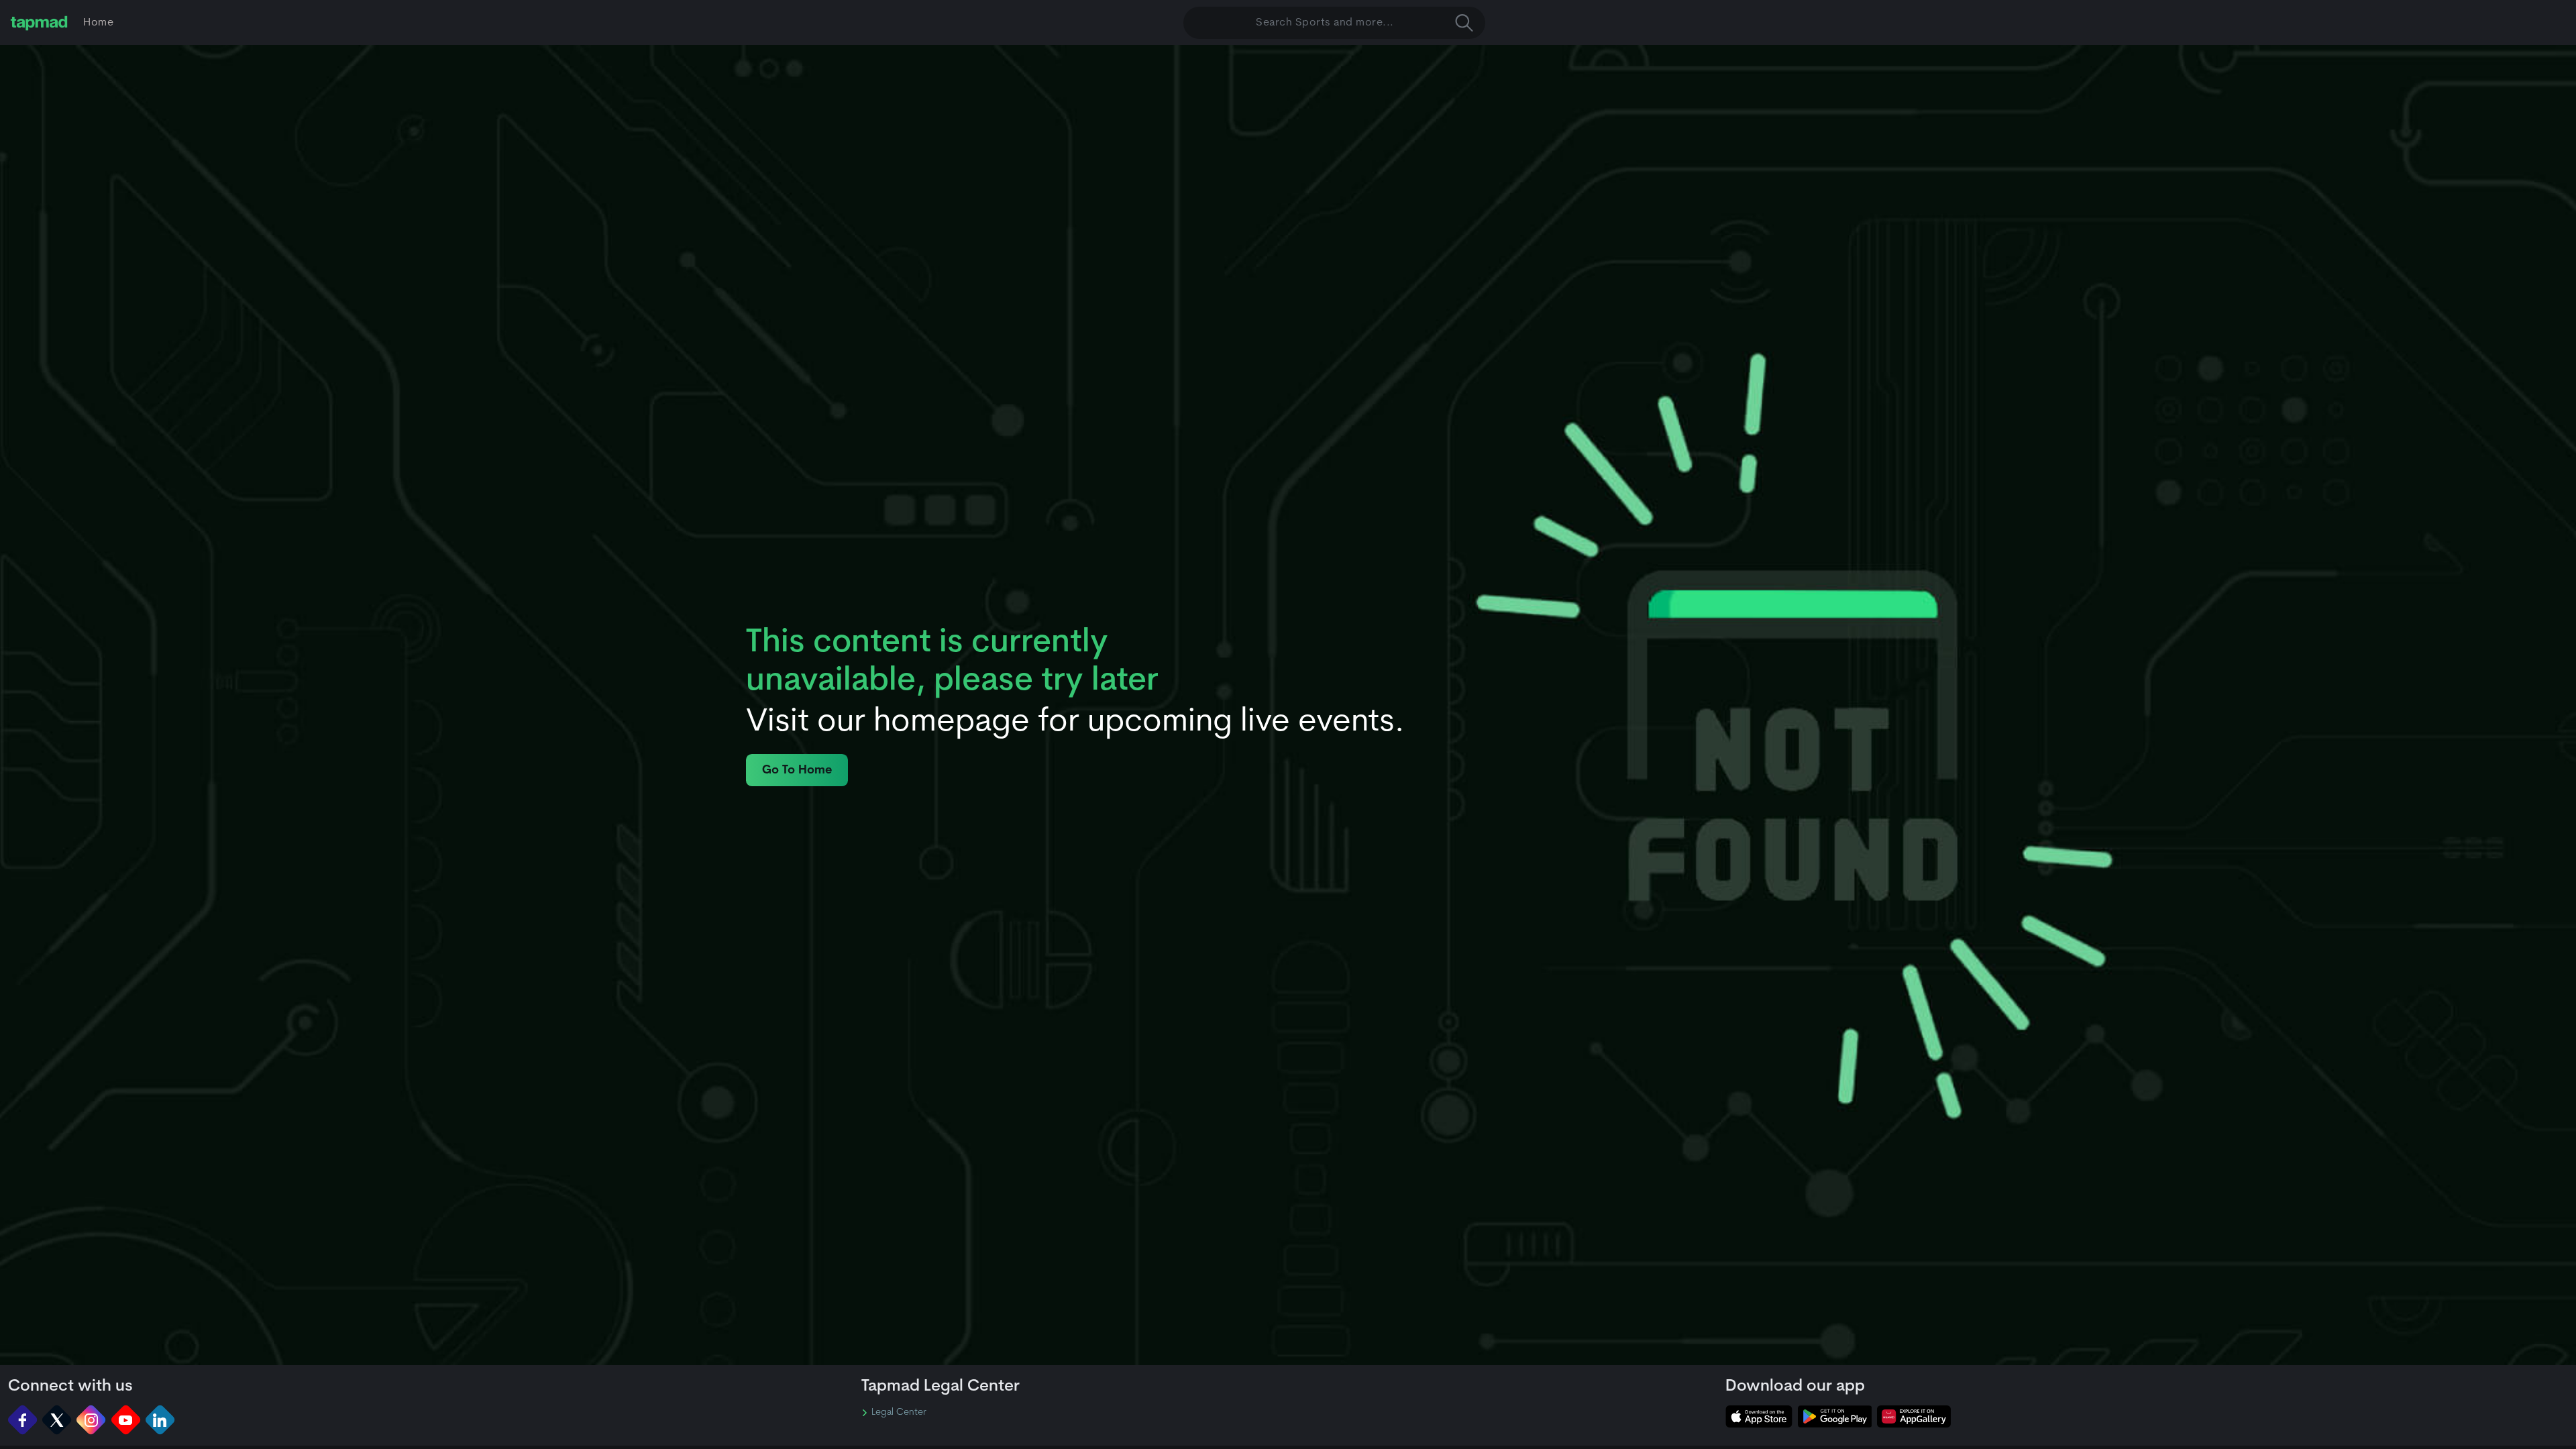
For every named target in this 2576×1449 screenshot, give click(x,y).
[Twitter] (57, 1420)
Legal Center (899, 1413)
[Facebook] (22, 1420)
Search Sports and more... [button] (1325, 23)
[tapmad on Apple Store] (1759, 1416)
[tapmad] (39, 23)
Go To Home (797, 770)
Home (98, 23)
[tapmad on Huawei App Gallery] (1914, 1416)
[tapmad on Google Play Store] (1835, 1416)
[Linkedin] (160, 1420)
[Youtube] (126, 1420)
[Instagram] (91, 1420)
